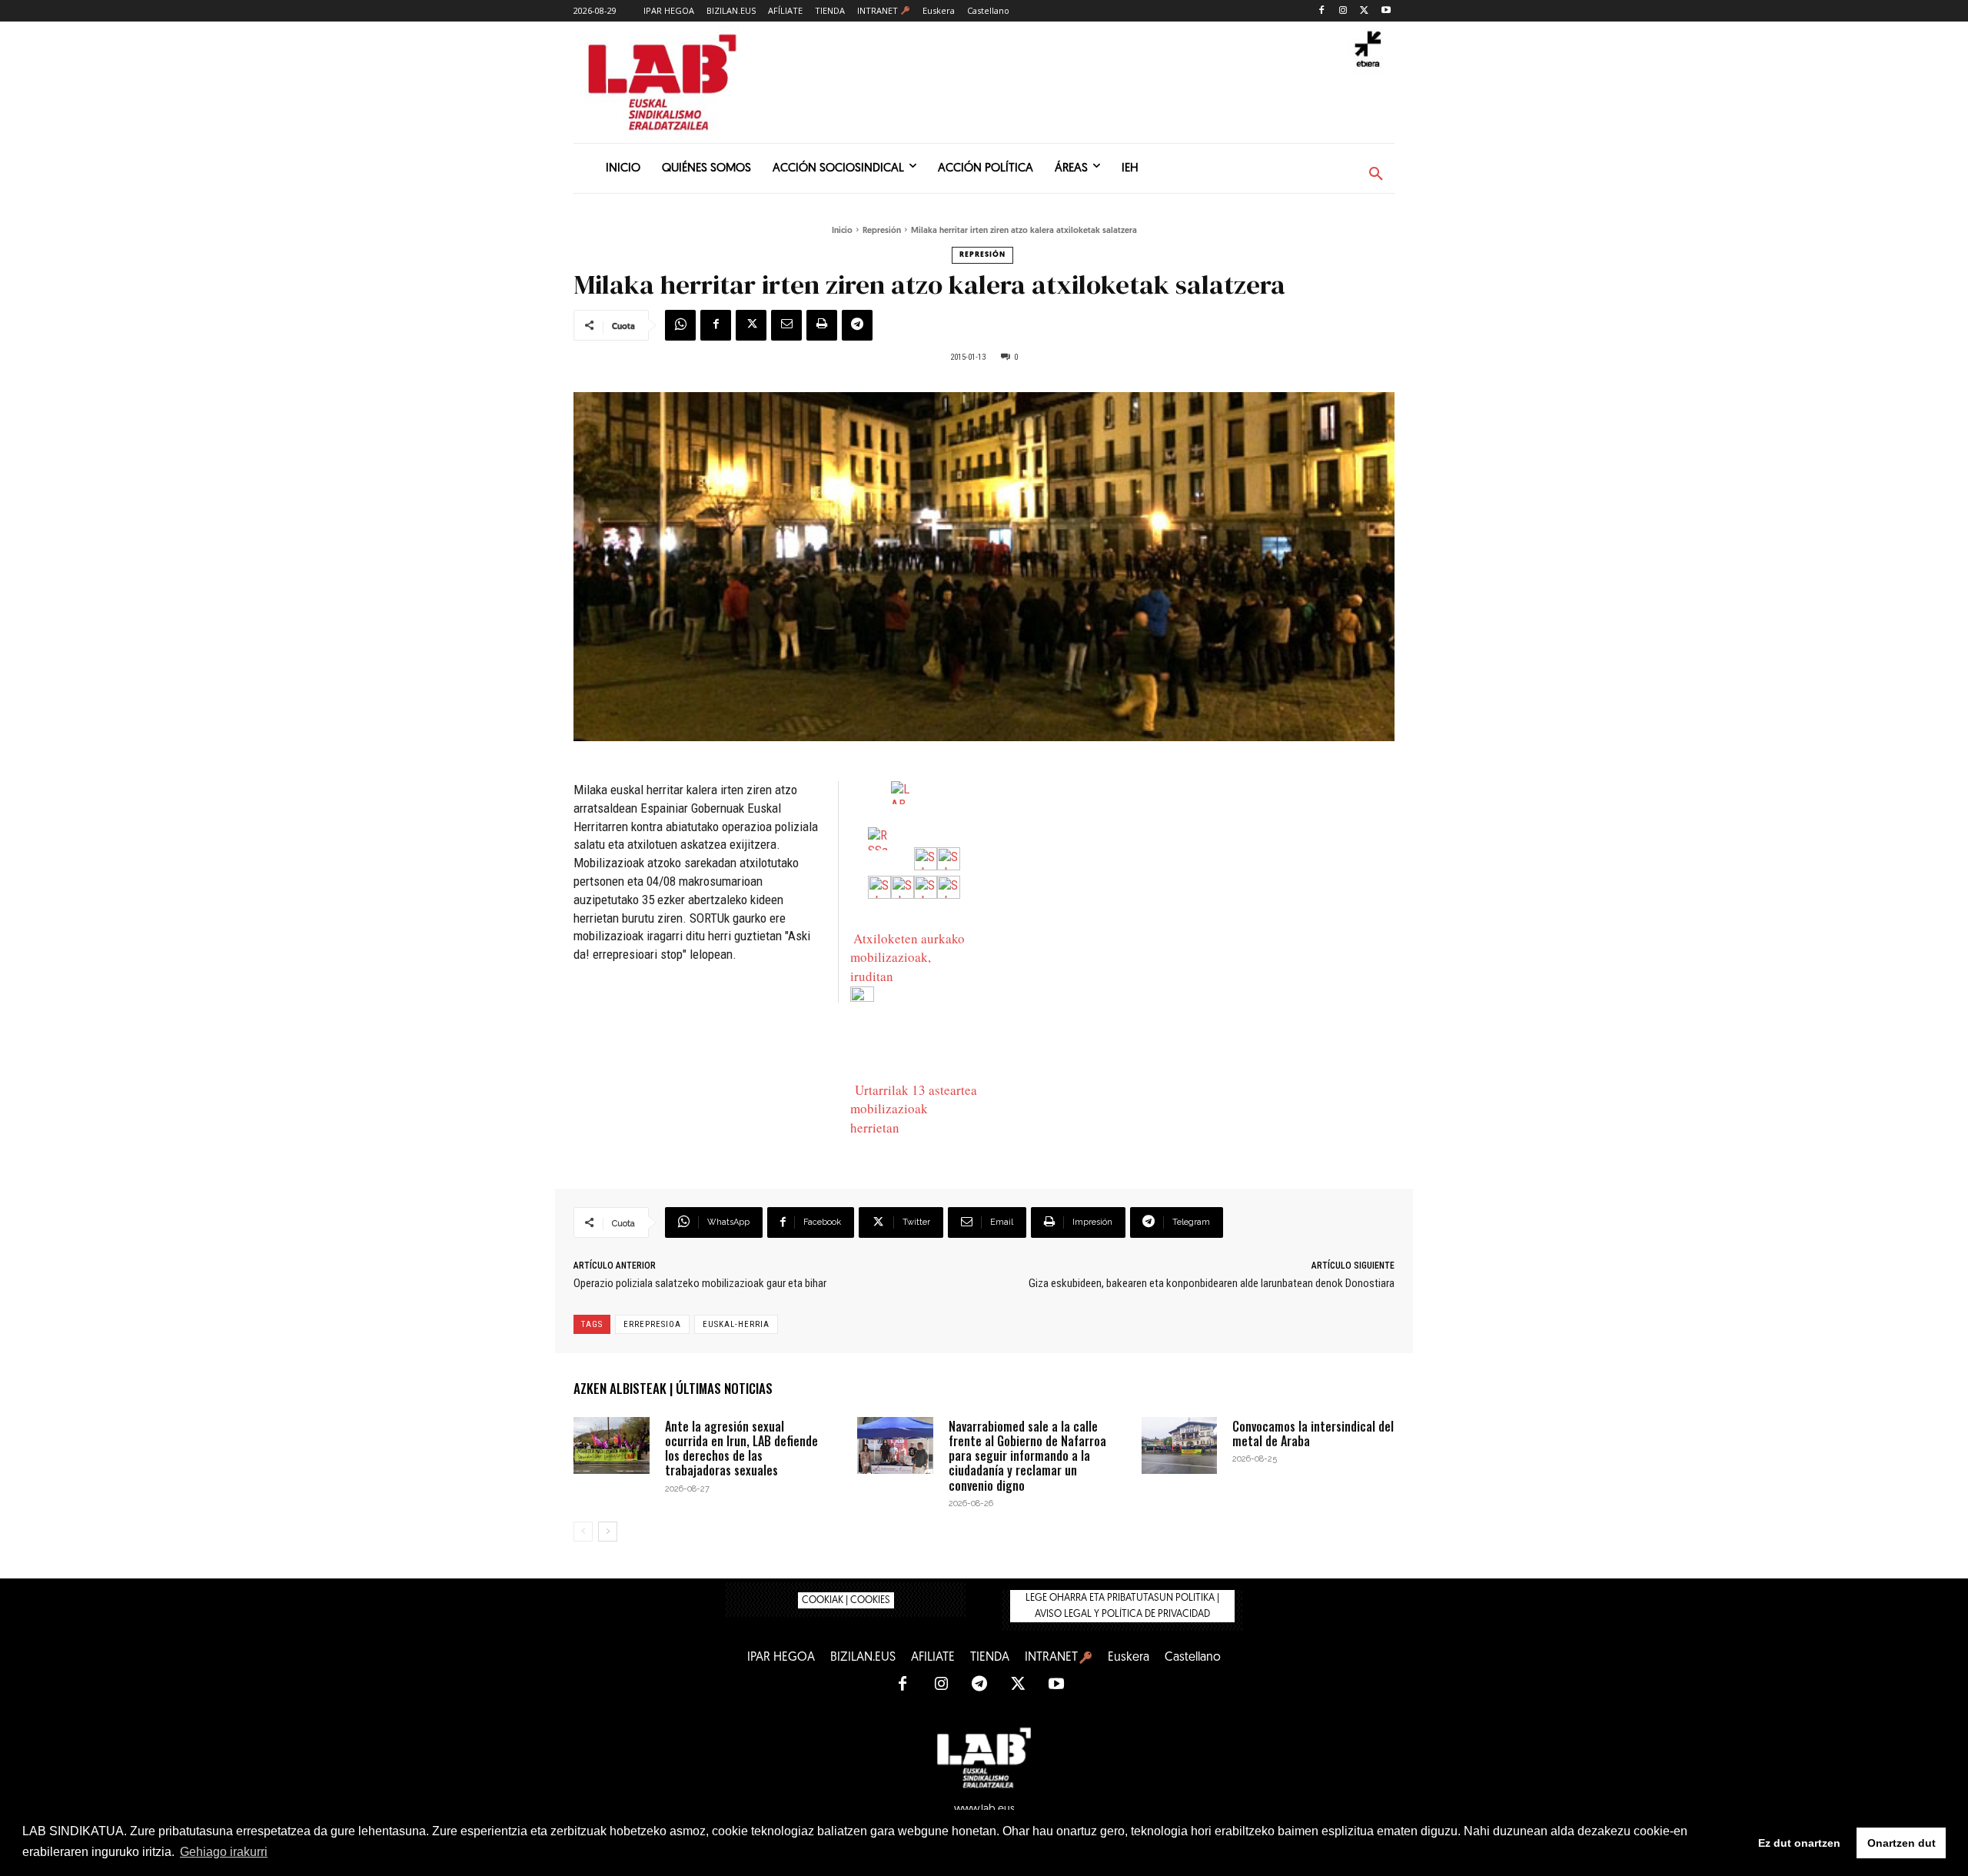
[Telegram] (857, 325)
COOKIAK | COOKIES (846, 1600)
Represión (882, 231)
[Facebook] (1322, 11)
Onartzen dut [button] (1902, 1843)
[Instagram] (1343, 11)
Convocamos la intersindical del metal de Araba (1313, 1434)
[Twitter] (1364, 11)
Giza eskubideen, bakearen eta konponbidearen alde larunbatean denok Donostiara (1212, 1283)
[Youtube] (1386, 11)
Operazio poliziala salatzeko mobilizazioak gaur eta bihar (700, 1283)
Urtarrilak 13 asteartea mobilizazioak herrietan (914, 1109)
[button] (1376, 175)
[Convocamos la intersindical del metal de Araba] (1180, 1445)
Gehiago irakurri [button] (224, 1852)
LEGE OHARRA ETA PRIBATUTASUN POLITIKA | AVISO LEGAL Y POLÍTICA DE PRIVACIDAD (1122, 1606)
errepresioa (652, 1324)
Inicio (842, 231)
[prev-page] (583, 1532)
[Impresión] (822, 325)
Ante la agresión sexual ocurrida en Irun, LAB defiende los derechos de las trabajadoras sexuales (741, 1449)
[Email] (786, 325)
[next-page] (608, 1532)
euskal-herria (736, 1324)
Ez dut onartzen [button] (1799, 1843)
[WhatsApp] (680, 325)
